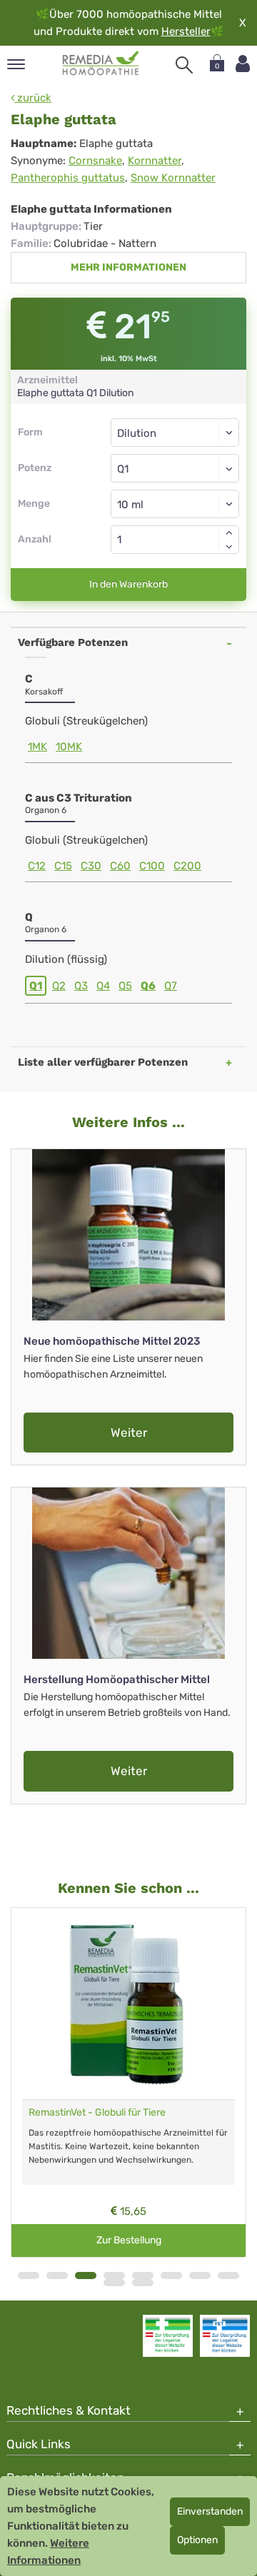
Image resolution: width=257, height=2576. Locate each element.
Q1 (36, 986)
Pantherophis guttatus (68, 178)
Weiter (129, 1433)
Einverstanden (210, 2511)
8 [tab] (228, 2276)
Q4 (103, 986)
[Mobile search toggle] (184, 65)
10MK (69, 747)
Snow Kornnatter (173, 178)
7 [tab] (200, 2276)
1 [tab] (29, 2276)
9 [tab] (114, 2283)
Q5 (125, 986)
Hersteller (186, 31)
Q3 (81, 986)
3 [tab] (86, 2276)
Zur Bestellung (129, 2240)
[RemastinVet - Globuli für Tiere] (128, 2004)
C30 (91, 866)
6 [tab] (171, 2276)
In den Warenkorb (128, 584)
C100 (152, 866)
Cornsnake (95, 161)
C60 (120, 866)
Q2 (59, 986)
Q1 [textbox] (123, 469)
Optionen (197, 2540)
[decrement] (229, 547)
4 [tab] (114, 2276)
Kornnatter (155, 161)
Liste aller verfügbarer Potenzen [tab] (103, 1062)
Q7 (171, 986)
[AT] (101, 64)
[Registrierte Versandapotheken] (168, 2335)
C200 (187, 866)
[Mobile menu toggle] (16, 65)
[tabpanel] (128, 2083)
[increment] (229, 532)
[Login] (243, 64)
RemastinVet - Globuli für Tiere (97, 2112)
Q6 (148, 986)
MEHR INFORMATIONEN (128, 267)
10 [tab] (143, 2283)
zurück (33, 98)
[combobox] (175, 468)
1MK (37, 747)
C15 (63, 866)
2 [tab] (57, 2276)
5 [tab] (143, 2276)
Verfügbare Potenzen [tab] (73, 642)
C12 (37, 866)
